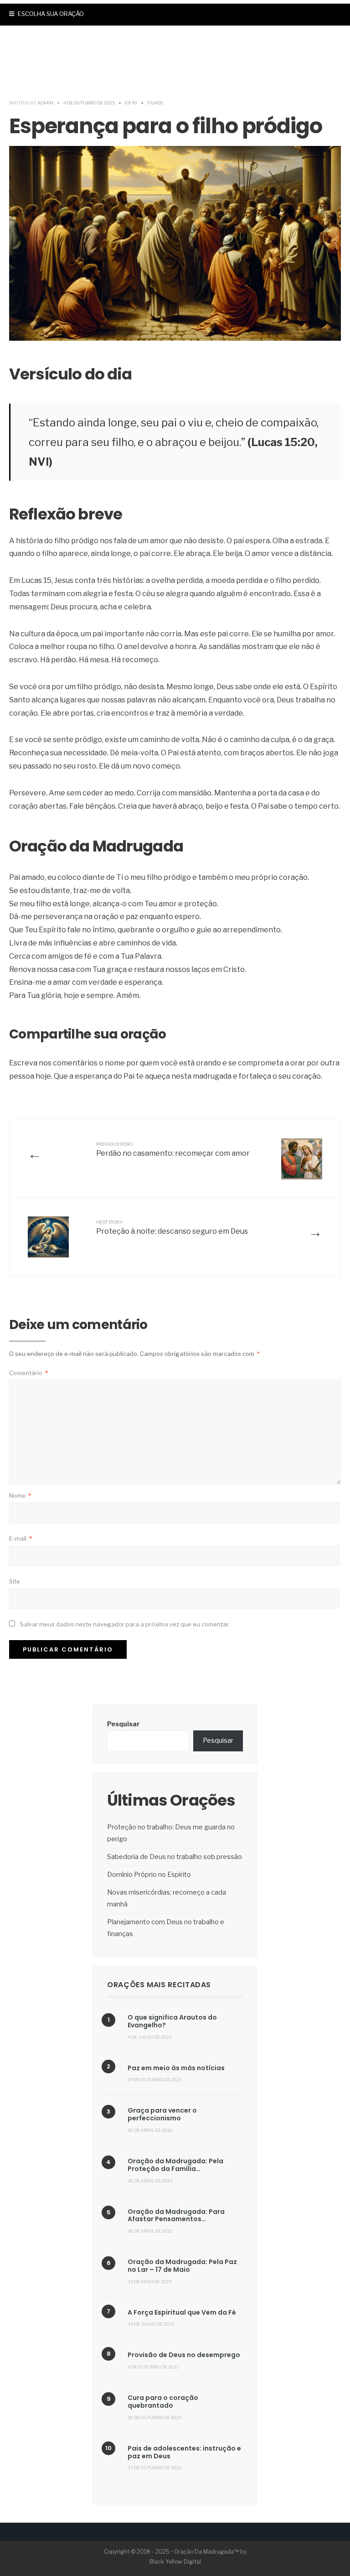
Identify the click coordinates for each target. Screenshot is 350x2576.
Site (15, 1581)
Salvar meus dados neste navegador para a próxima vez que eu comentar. (125, 1624)
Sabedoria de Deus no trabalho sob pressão (175, 1857)
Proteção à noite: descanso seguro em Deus (172, 1227)
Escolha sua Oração (50, 14)
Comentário (28, 1373)
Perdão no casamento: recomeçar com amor (173, 1149)
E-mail (21, 1538)
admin (45, 103)
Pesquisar (124, 1724)
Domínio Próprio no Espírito (149, 1875)
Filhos (155, 103)
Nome (20, 1496)
